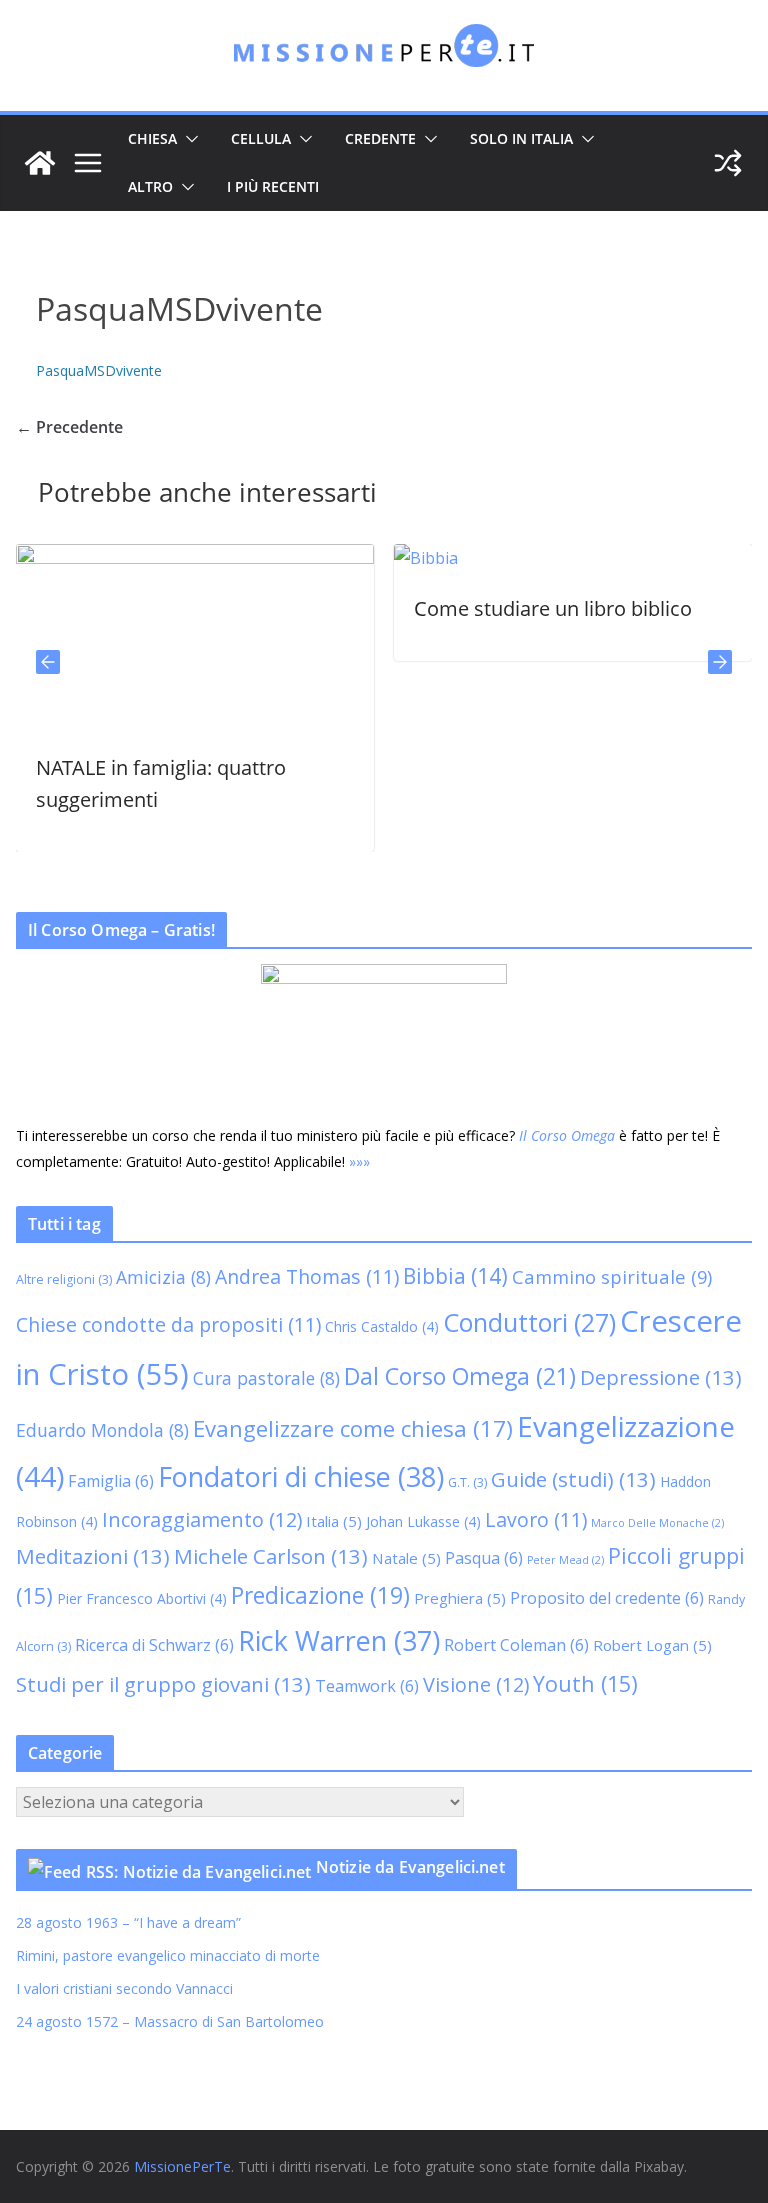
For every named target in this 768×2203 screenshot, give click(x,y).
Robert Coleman (516, 1645)
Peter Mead (565, 1560)
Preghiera (460, 1598)
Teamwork (367, 1686)
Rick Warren (339, 1640)
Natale (406, 1558)
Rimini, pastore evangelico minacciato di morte (168, 1955)
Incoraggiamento (202, 1519)
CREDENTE (380, 138)
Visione (476, 1684)
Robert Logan (652, 1645)
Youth (585, 1683)
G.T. (467, 1482)
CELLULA (261, 138)
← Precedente (69, 427)
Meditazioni (93, 1556)
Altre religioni (64, 1279)
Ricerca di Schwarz (154, 1645)
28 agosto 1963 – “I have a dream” (128, 1922)
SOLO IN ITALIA (521, 138)
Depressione (661, 1377)
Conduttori (529, 1322)
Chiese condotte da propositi (168, 1324)
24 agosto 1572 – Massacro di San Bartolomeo (170, 2021)
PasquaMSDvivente (99, 370)
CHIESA (152, 138)
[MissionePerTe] (40, 163)
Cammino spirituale (612, 1276)
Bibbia (455, 1276)
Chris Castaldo (382, 1326)
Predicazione (320, 1595)
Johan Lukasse (423, 1521)
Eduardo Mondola (102, 1430)
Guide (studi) (573, 1479)
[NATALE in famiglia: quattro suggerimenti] (183, 558)
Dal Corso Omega (460, 1376)
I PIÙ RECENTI (273, 186)
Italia (334, 1521)
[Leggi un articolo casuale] (728, 163)
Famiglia (111, 1481)
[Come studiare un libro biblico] (414, 558)
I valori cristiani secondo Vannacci (124, 1988)
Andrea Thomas (307, 1276)
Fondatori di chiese (301, 1476)
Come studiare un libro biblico (541, 608)
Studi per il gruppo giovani (163, 1684)
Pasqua (484, 1558)
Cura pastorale (266, 1378)
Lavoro (536, 1519)
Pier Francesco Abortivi (142, 1598)
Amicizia (163, 1277)
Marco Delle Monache (657, 1523)
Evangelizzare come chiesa (353, 1428)
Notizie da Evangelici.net (410, 1867)
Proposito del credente (607, 1598)
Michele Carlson (271, 1556)
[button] (188, 139)
